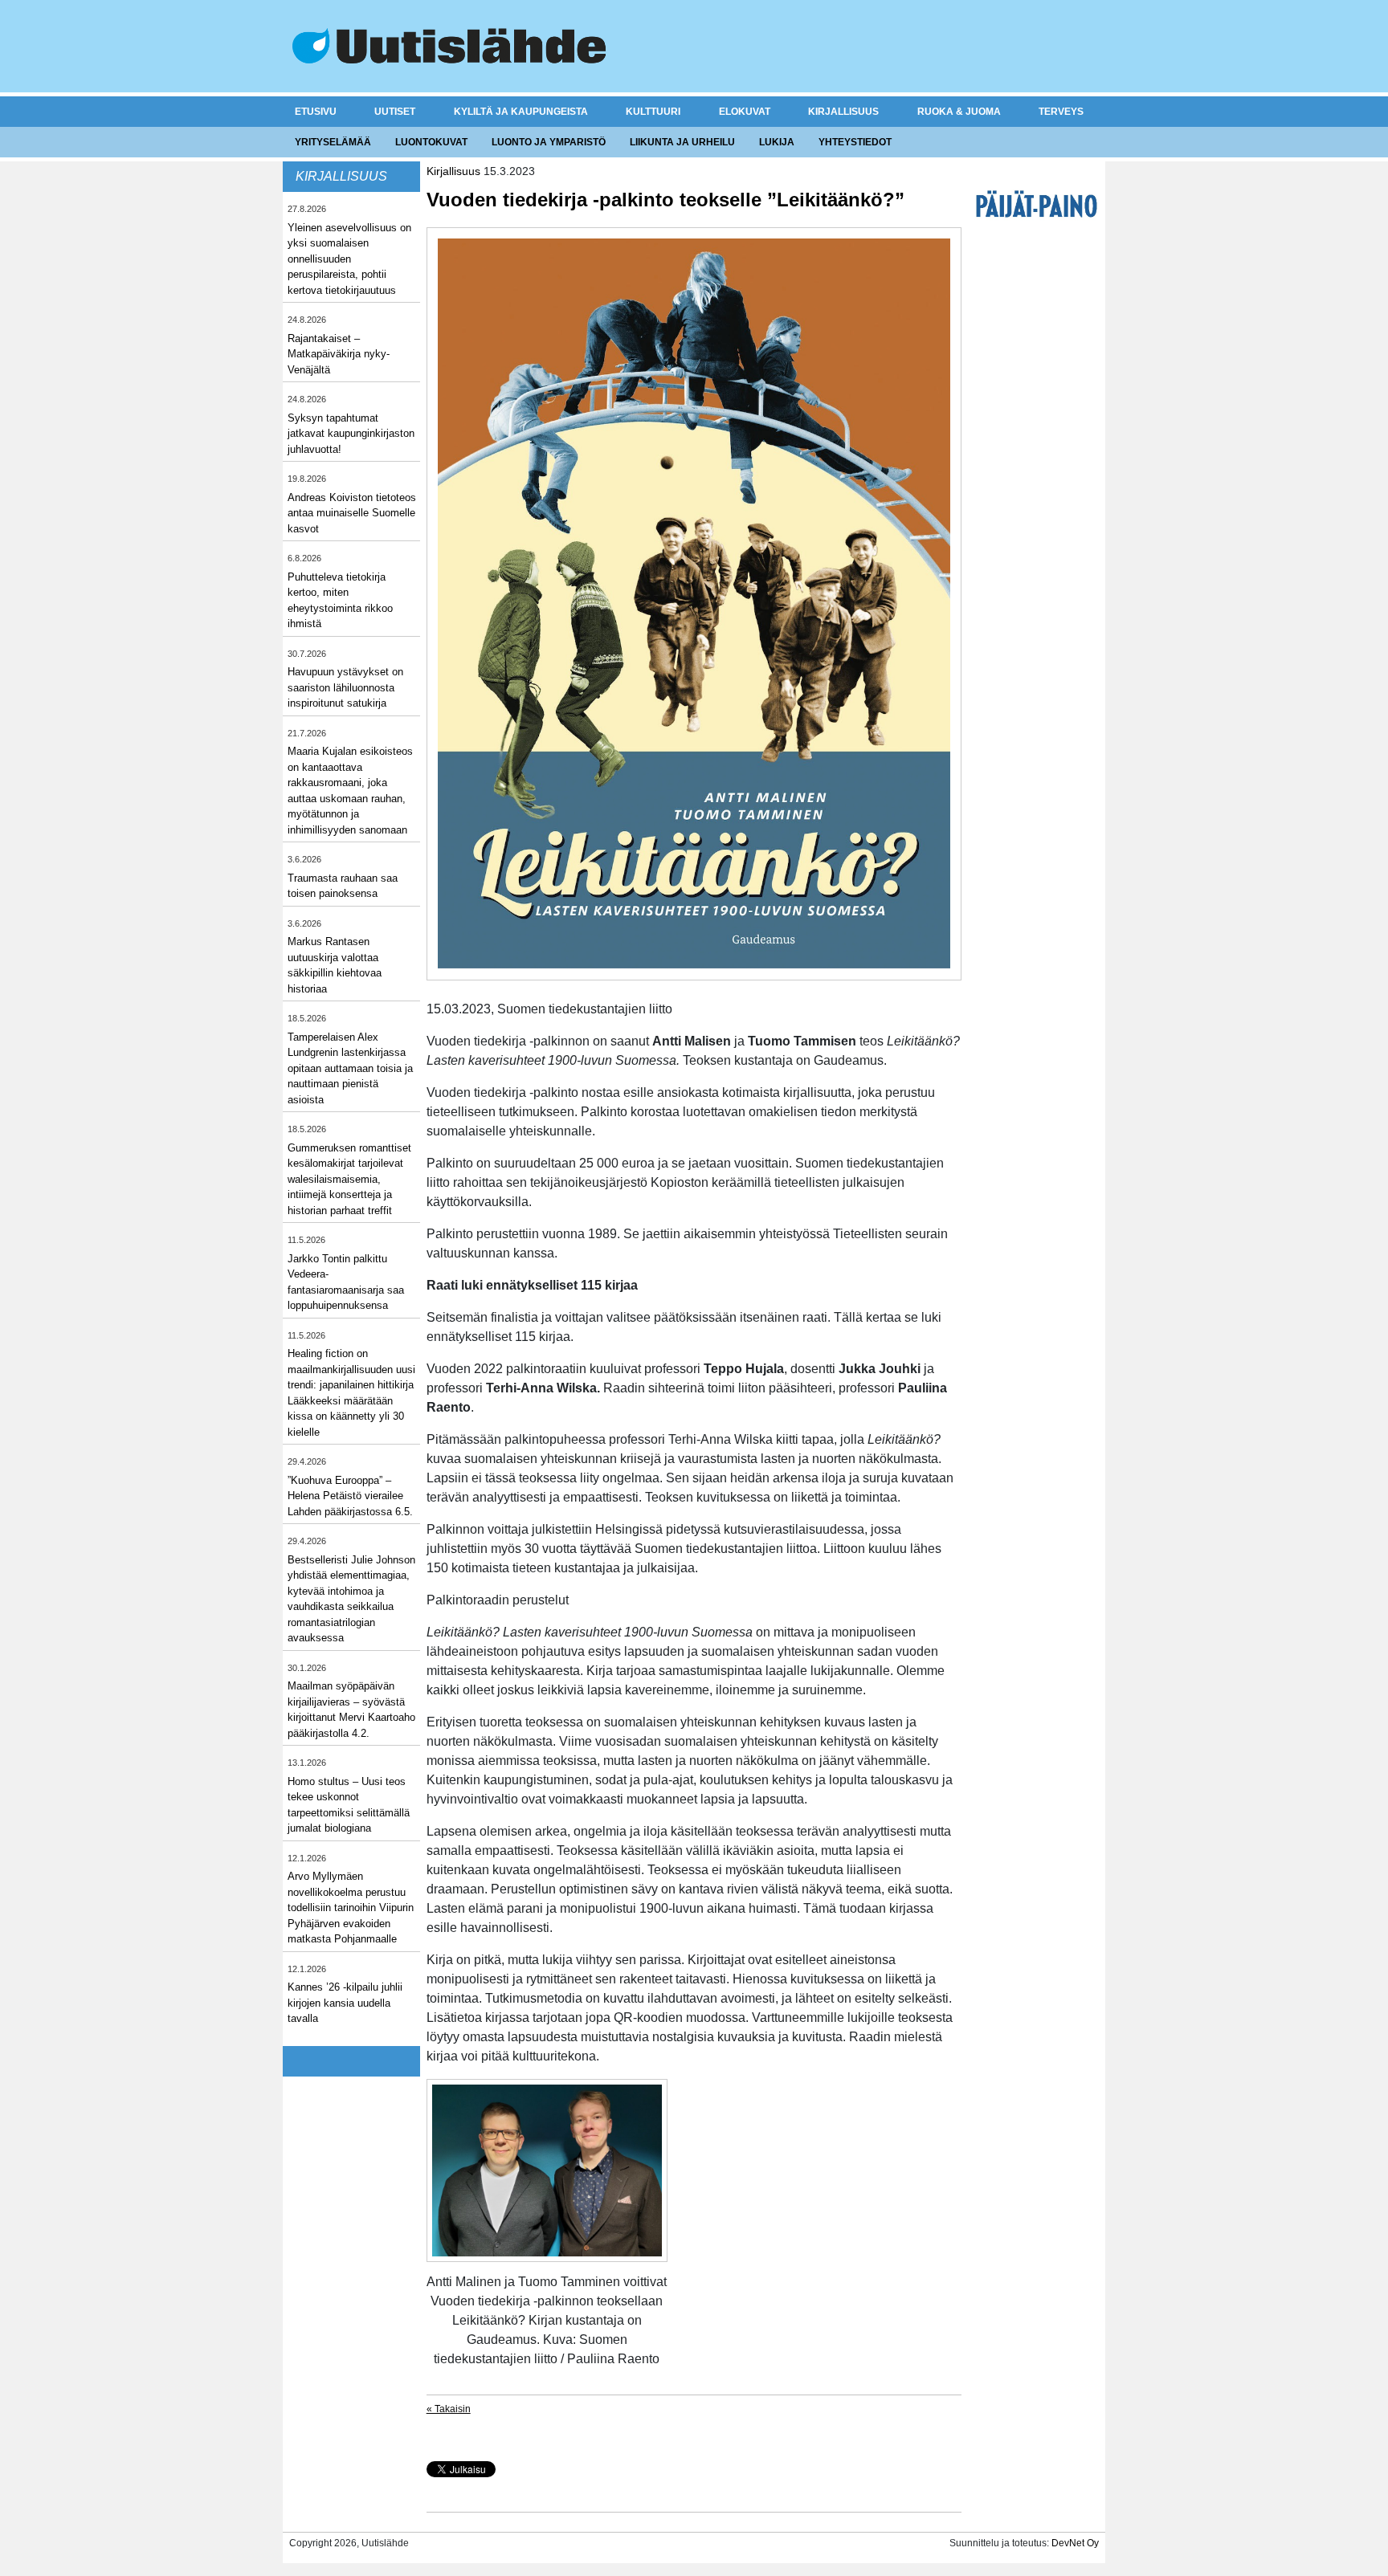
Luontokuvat (431, 142)
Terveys (1061, 112)
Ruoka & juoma (959, 112)
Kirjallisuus (843, 112)
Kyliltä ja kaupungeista (521, 112)
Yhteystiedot (855, 142)
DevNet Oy (1075, 2543)
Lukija (777, 142)
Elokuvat (745, 112)
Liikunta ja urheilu (682, 142)
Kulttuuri (653, 112)
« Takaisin (449, 2409)
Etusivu (316, 112)
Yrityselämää (333, 142)
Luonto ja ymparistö (549, 142)
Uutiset (395, 112)
